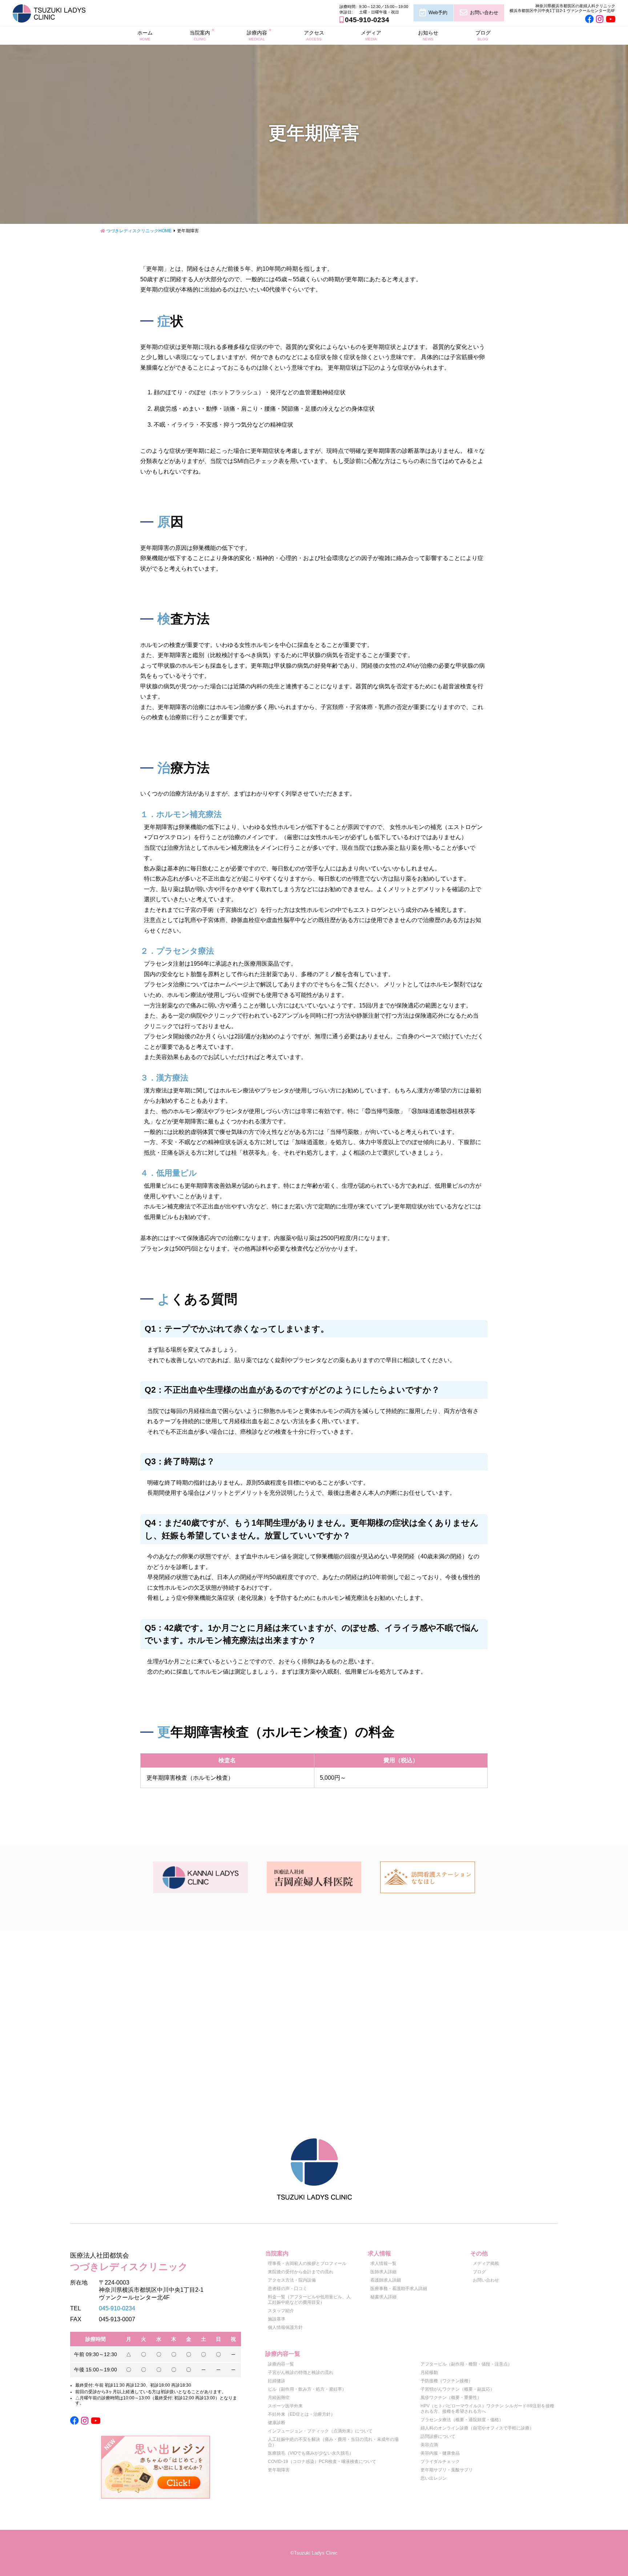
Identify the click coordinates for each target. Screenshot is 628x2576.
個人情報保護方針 (285, 2327)
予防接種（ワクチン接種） (447, 2381)
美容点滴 (429, 2445)
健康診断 (277, 2423)
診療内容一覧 (281, 2364)
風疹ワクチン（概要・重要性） (451, 2398)
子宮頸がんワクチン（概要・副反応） (458, 2389)
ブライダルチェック (440, 2462)
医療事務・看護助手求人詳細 (399, 2289)
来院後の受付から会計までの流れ (301, 2272)
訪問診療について (438, 2436)
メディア (371, 35)
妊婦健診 (277, 2381)
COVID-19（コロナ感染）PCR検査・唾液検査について (322, 2462)
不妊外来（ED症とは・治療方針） (301, 2414)
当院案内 (200, 35)
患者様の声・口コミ (287, 2289)
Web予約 (438, 13)
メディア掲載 (486, 2263)
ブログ (483, 35)
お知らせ (428, 35)
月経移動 (429, 2372)
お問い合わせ (484, 13)
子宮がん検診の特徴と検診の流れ (301, 2372)
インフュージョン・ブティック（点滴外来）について (320, 2431)
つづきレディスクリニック (129, 2262)
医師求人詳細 (383, 2272)
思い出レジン (434, 2478)
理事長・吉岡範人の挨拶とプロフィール (307, 2263)
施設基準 (277, 2319)
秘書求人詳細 (383, 2297)
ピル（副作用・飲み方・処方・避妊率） (307, 2389)
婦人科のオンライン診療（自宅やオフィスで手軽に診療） (477, 2428)
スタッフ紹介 (281, 2311)
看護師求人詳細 (386, 2280)
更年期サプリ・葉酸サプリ (447, 2470)
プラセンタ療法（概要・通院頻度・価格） (462, 2420)
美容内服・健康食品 (440, 2453)
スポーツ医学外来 (285, 2406)
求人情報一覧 (383, 2263)
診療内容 (257, 35)
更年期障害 (279, 2470)
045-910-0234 (367, 20)
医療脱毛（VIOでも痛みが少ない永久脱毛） (311, 2453)
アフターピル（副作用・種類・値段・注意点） (466, 2364)
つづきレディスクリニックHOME (139, 231)
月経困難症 (279, 2398)
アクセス (314, 35)
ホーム (145, 35)
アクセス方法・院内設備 (292, 2280)
